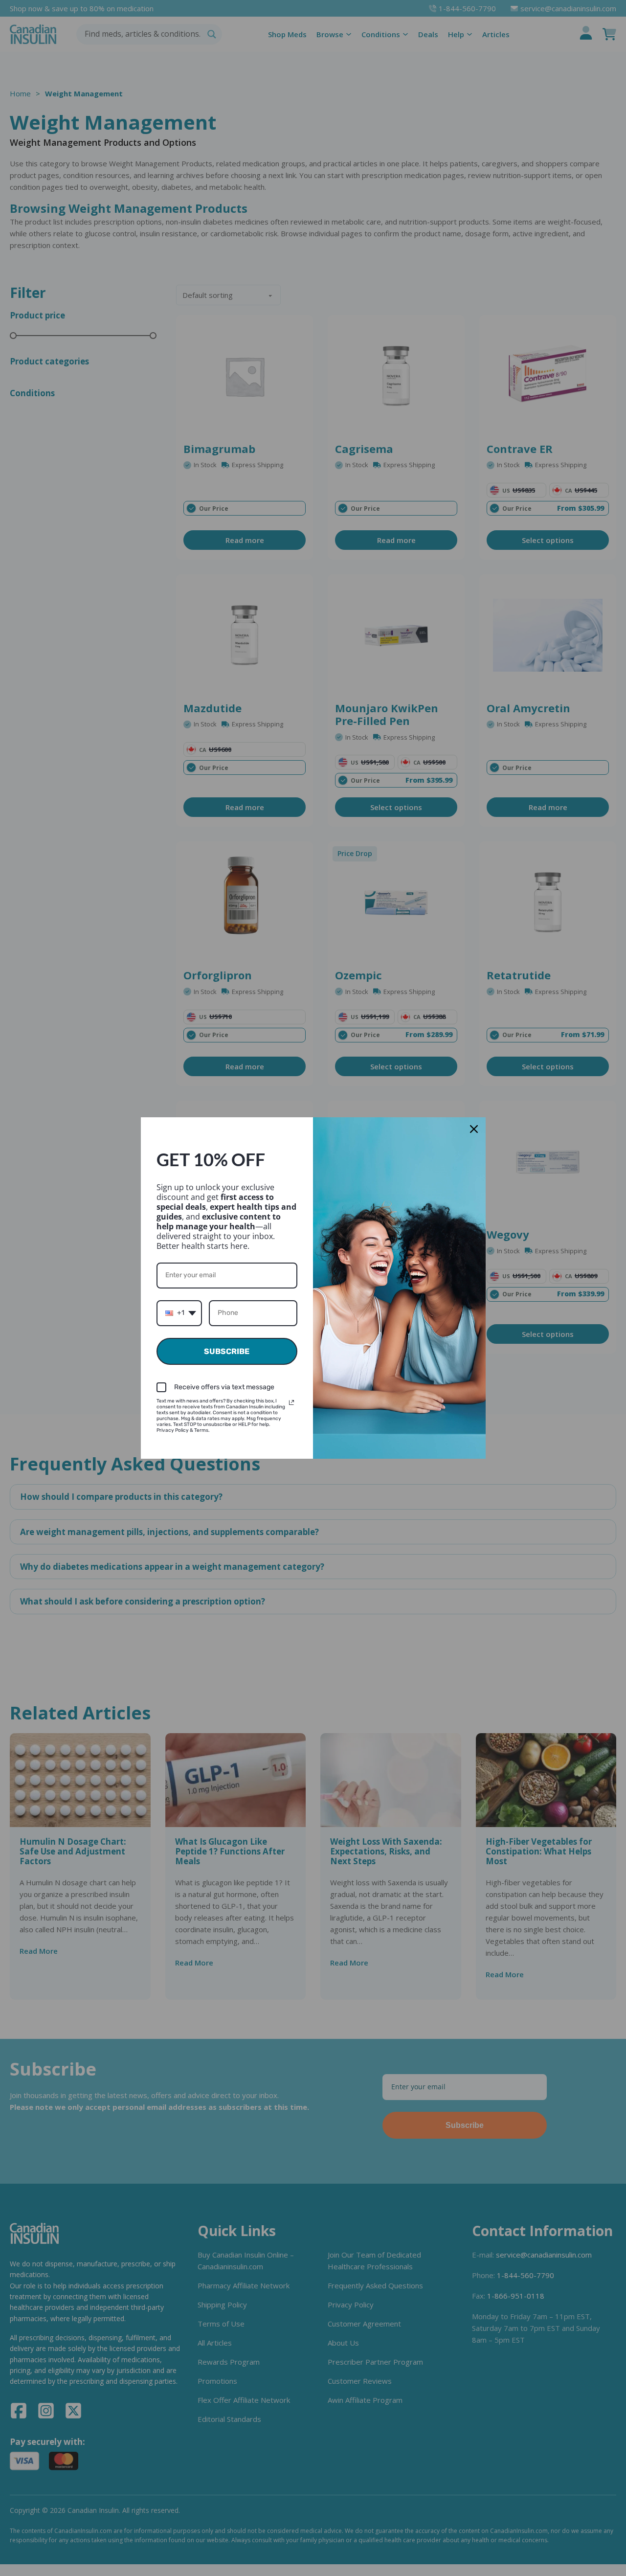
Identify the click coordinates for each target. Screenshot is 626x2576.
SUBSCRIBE (227, 1351)
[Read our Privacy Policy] (291, 1402)
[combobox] (179, 1313)
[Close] (474, 1129)
